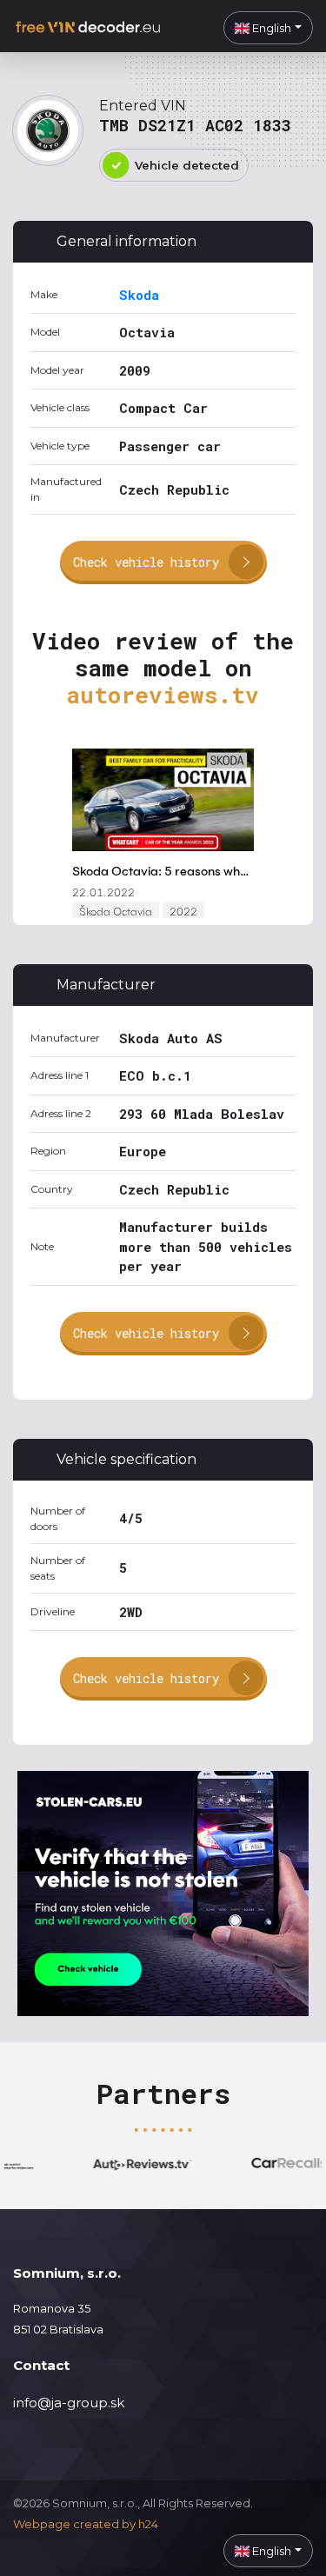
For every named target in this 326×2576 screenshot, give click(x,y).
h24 (148, 2524)
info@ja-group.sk (69, 2403)
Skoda (139, 295)
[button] (268, 28)
